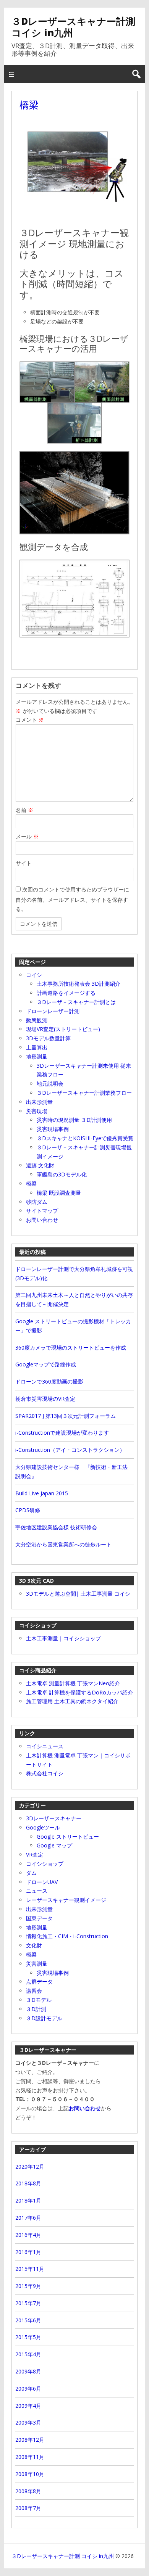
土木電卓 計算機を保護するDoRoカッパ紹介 (79, 1692)
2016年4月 (28, 2235)
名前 (24, 810)
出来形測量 (39, 1102)
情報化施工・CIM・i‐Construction (67, 1936)
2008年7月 (28, 2508)
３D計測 (36, 2009)
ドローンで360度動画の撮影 (49, 1381)
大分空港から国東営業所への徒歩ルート (63, 1544)
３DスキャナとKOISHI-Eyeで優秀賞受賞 (85, 1138)
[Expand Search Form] (136, 74)
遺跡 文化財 (40, 1165)
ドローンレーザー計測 (53, 1011)
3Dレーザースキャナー (54, 1818)
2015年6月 (28, 2320)
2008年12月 (30, 2440)
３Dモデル (39, 2000)
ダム (31, 1873)
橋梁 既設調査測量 (59, 1193)
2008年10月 (30, 2474)
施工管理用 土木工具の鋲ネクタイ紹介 (72, 1701)
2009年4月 (28, 2406)
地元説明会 (50, 1084)
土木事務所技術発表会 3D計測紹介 (79, 984)
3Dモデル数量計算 (48, 1038)
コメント (30, 720)
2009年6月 (28, 2389)
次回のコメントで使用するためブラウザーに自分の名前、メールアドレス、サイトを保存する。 (72, 899)
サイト (24, 863)
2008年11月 (30, 2457)
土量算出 (37, 1047)
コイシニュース (45, 1746)
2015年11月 (30, 2269)
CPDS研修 (28, 1510)
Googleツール (43, 1827)
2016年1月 (28, 2252)
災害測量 (37, 1964)
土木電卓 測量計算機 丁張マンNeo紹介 (73, 1683)
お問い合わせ (42, 1220)
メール (27, 836)
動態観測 (37, 1020)
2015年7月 (28, 2303)
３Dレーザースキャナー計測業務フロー (84, 1093)
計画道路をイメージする (66, 993)
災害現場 (37, 1111)
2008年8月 (28, 2491)
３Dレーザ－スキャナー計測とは (76, 1002)
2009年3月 (28, 2422)
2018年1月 (28, 2200)
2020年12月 (30, 2167)
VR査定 (35, 1854)
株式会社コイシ (45, 1773)
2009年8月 (28, 2371)
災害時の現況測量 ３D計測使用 (74, 1120)
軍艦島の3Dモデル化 (62, 1174)
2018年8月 (28, 2183)
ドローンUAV (42, 1882)
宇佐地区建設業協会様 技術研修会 (56, 1527)
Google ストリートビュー (68, 1837)
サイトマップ (42, 1211)
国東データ (39, 1918)
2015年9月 (28, 2286)
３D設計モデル (44, 2018)
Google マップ (54, 1845)
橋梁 (29, 105)
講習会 (34, 1991)
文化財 (34, 1945)
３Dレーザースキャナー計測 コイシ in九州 (73, 27)
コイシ (34, 975)
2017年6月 (28, 2218)
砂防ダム (37, 1202)
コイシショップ (45, 1864)
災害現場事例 (53, 1129)
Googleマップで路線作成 (46, 1364)
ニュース (37, 1891)
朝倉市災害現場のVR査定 (45, 1399)
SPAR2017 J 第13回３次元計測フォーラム (66, 1416)
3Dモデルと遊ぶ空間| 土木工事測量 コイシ (78, 1594)
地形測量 (37, 1056)
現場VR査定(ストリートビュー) (63, 1029)
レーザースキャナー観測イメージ (66, 1900)
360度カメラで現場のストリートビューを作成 (71, 1348)
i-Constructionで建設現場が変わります (62, 1433)
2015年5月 (28, 2337)
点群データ (39, 1981)
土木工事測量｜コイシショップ (63, 1638)
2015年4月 (28, 2354)
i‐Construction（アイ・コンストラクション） (70, 1450)
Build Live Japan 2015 (42, 1493)
